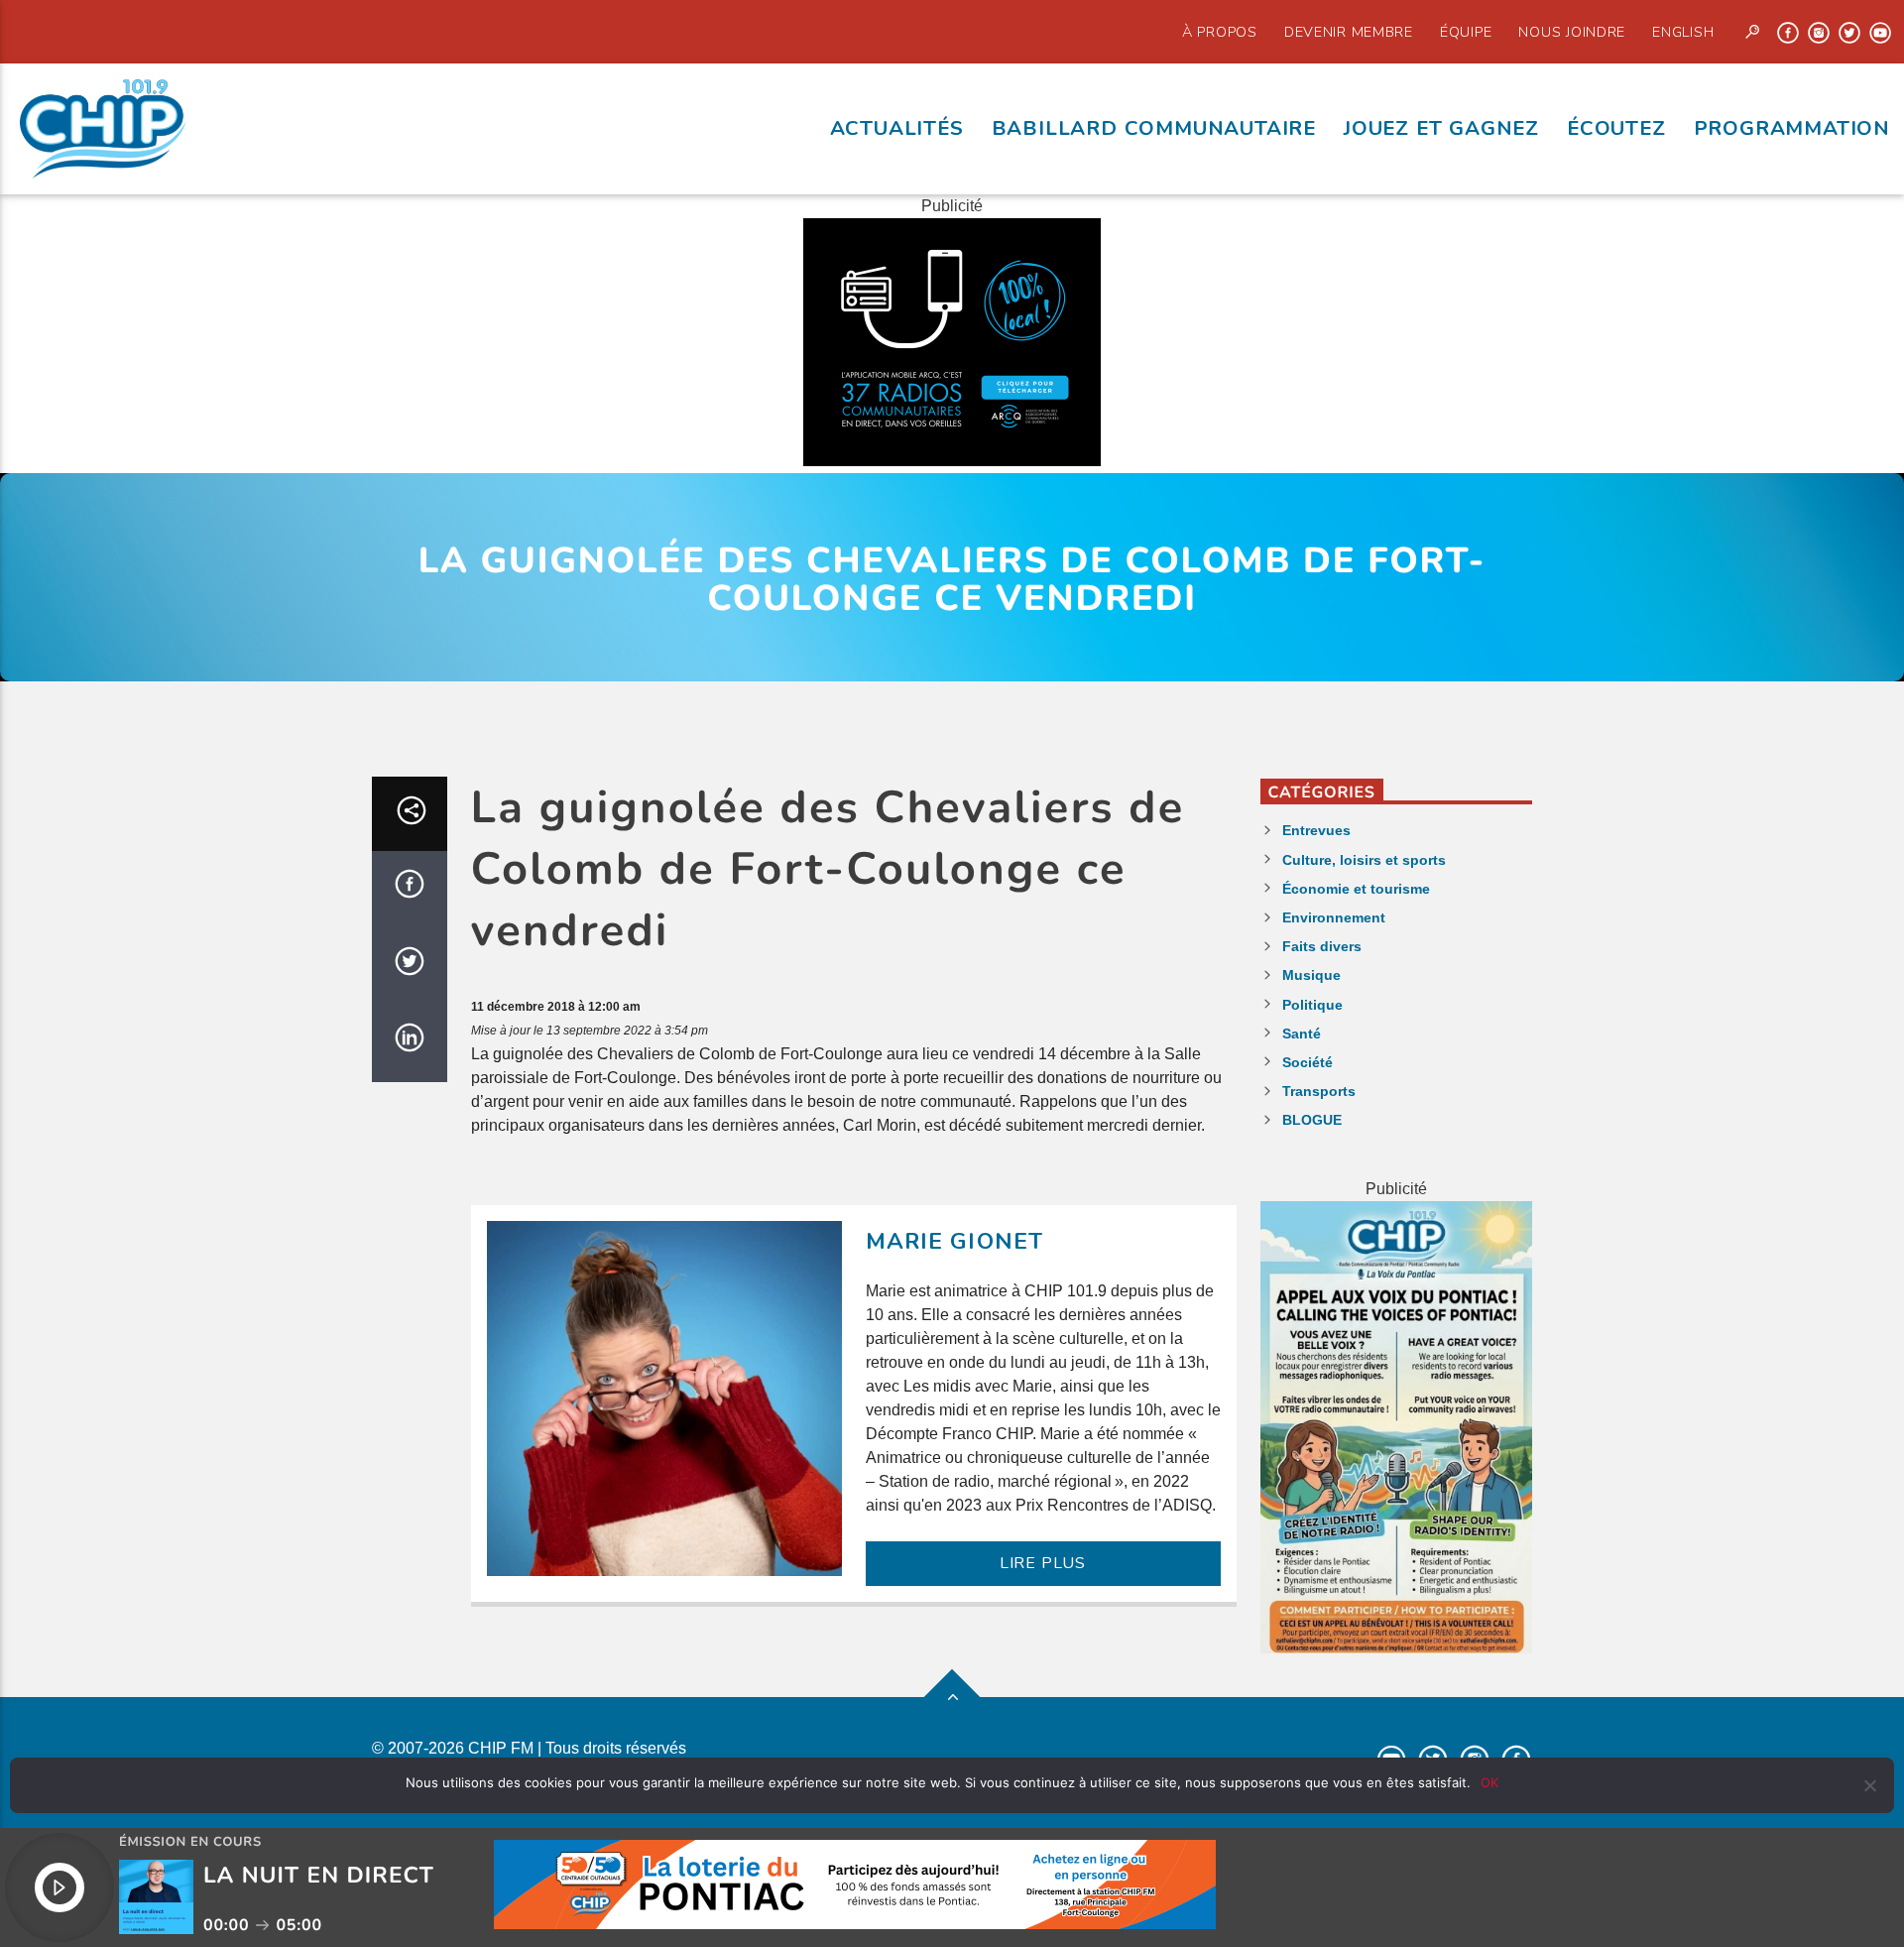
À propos (1220, 32)
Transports (1319, 1091)
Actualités (897, 128)
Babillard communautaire (1154, 128)
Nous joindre (1572, 32)
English (1683, 32)
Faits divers (1322, 946)
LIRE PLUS (1043, 1563)
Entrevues (1316, 830)
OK (1489, 1782)
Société (1308, 1062)
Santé (1302, 1034)
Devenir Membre (1349, 32)
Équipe (1466, 32)
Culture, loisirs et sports (1364, 860)
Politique (1312, 1005)
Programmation (1792, 128)
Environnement (1334, 917)
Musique (1311, 975)
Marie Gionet (955, 1241)
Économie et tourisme (1356, 889)
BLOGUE (1312, 1120)
